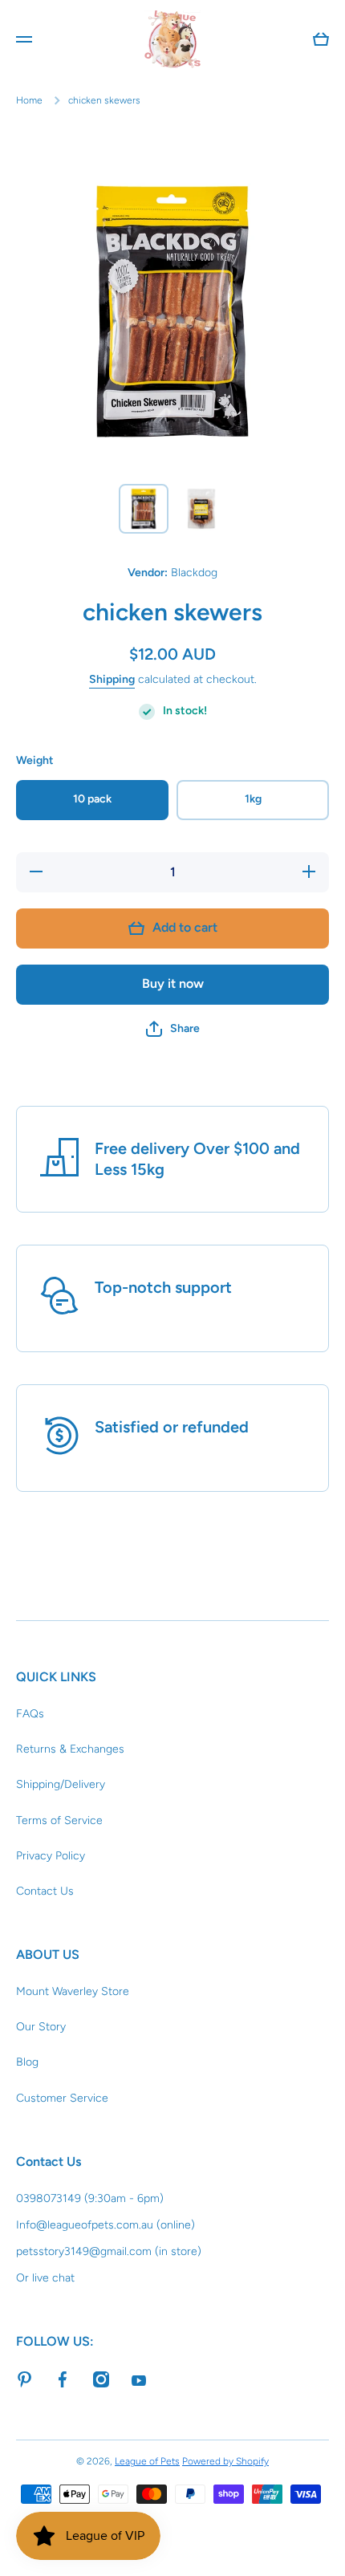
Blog (27, 2062)
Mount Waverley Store (73, 1991)
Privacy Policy (51, 1856)
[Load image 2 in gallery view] (201, 509)
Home (29, 100)
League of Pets (147, 2461)
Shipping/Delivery (61, 1784)
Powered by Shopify (225, 2461)
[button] (173, 1029)
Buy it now (173, 983)
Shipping (112, 679)
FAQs (30, 1714)
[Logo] (172, 39)
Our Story (41, 2027)
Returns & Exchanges (70, 1749)
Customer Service (62, 2098)
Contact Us (45, 1891)
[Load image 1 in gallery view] (144, 509)
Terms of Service (59, 1820)
